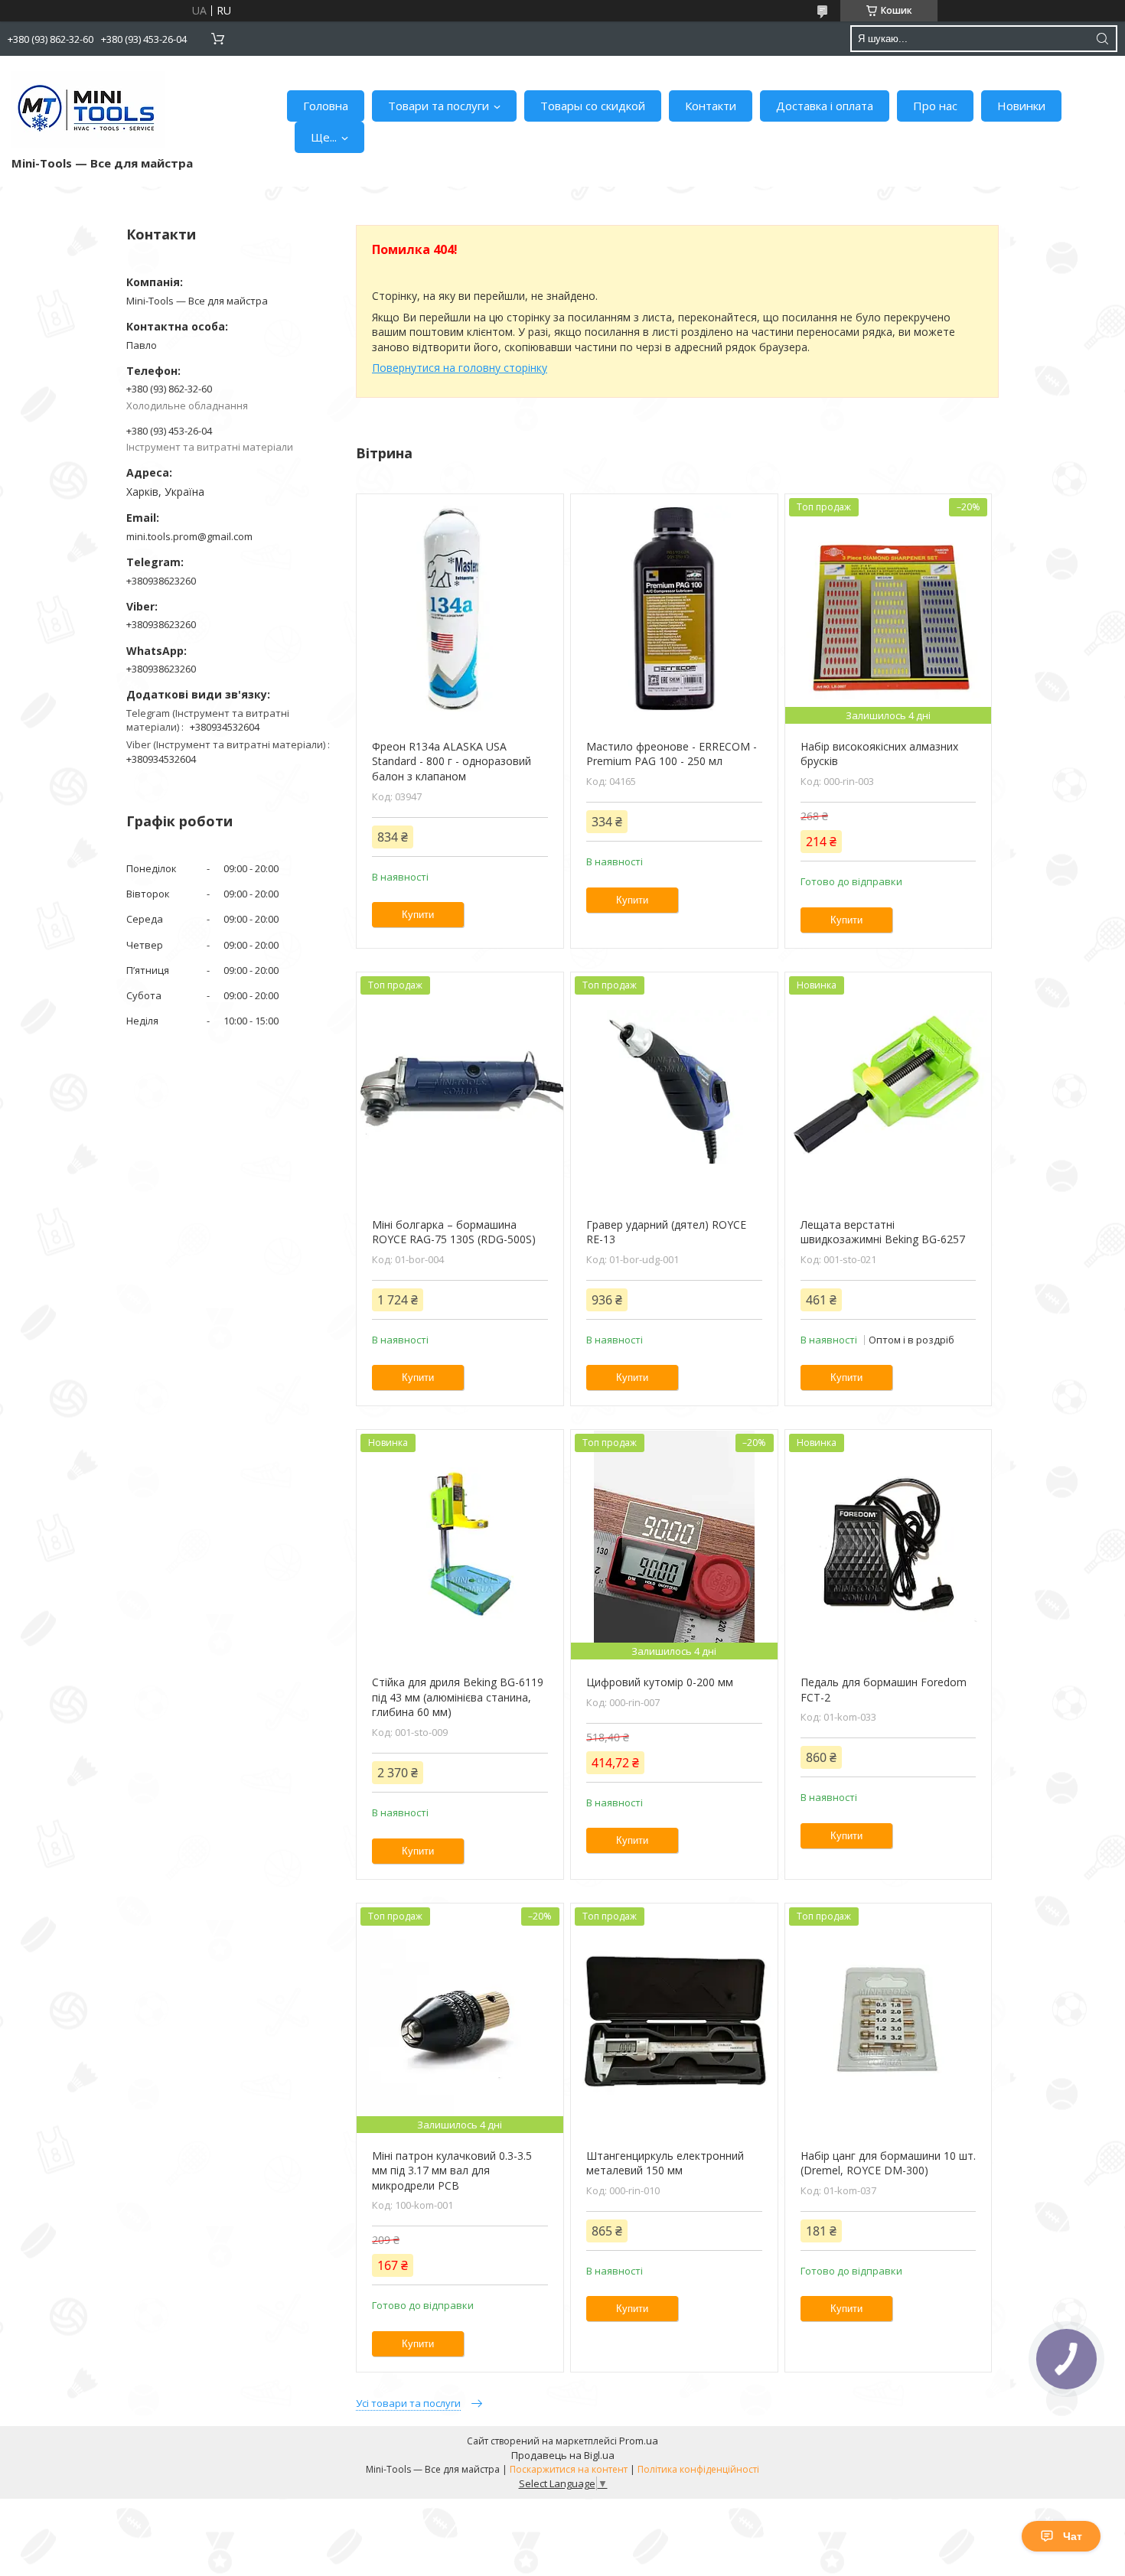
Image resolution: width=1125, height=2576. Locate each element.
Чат (1073, 2536)
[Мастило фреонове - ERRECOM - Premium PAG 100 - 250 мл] (674, 609)
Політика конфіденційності (698, 2469)
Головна (326, 106)
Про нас (935, 106)
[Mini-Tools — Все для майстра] (88, 109)
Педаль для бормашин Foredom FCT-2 (884, 1690)
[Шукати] (1102, 39)
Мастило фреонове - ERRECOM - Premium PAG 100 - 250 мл (672, 754)
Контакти (711, 106)
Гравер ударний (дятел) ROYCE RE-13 (666, 1232)
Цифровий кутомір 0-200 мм (660, 1682)
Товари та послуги (439, 106)
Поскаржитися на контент (569, 2469)
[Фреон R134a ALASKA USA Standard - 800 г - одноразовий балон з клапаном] (460, 609)
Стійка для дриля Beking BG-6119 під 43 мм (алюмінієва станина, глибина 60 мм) (458, 1697)
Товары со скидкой (593, 106)
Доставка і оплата (825, 106)
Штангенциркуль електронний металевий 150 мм (665, 2163)
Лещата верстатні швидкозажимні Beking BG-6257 (883, 1232)
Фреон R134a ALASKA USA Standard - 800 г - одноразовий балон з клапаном (452, 761)
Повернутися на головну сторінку (460, 368)
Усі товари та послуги (408, 2403)
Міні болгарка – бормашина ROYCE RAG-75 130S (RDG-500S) (454, 1232)
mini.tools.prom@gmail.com (189, 536)
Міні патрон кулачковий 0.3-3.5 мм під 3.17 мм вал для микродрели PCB (452, 2171)
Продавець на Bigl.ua (563, 2455)
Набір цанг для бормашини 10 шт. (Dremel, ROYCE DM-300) (888, 2163)
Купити (418, 915)
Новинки (1021, 106)
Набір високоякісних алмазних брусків (879, 754)
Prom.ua (639, 2441)
